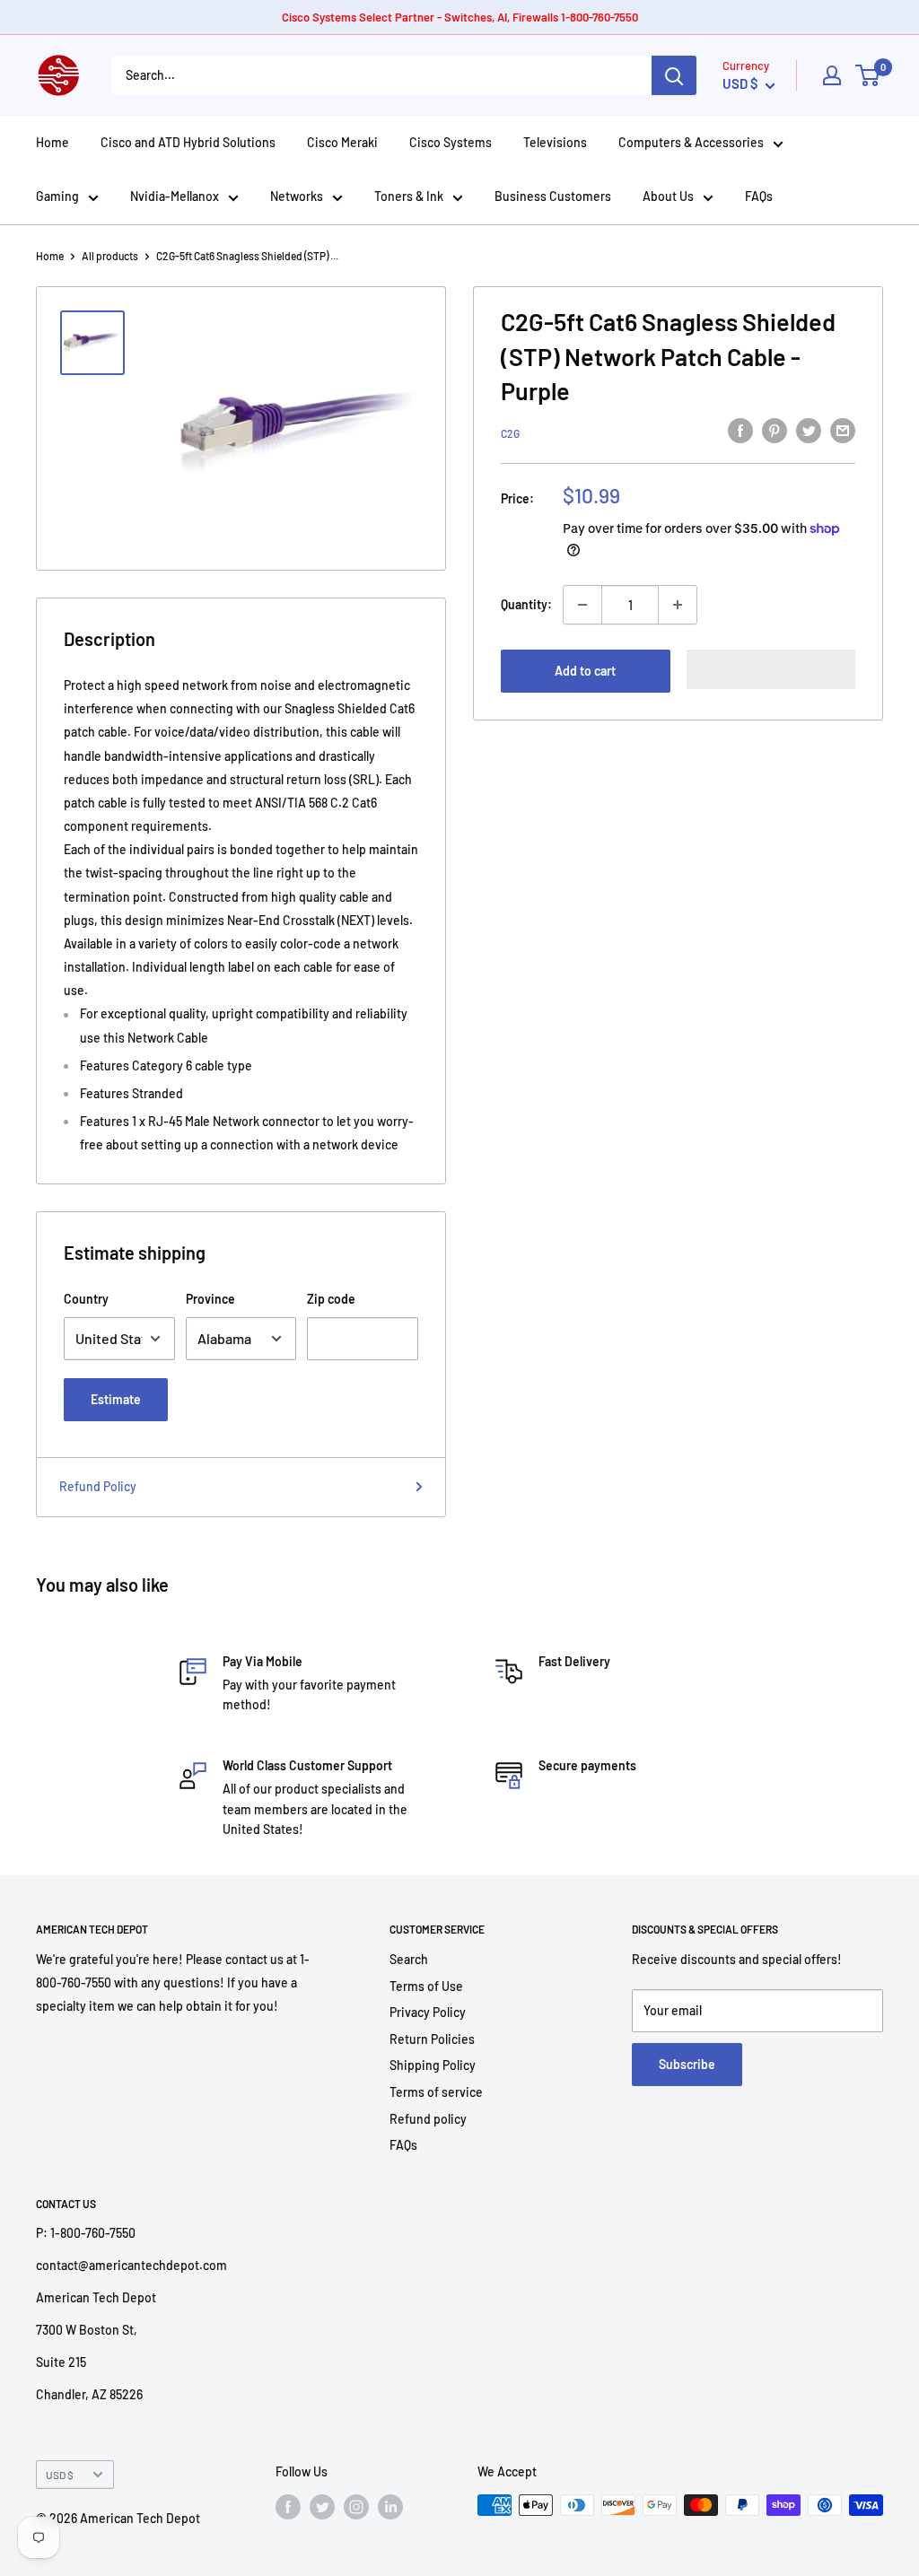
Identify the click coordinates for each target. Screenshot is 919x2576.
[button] (771, 669)
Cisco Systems (451, 142)
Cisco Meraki (342, 142)
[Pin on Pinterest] (775, 431)
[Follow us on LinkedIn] (390, 2507)
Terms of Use (426, 1986)
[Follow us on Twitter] (322, 2507)
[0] (868, 75)
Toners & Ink (409, 196)
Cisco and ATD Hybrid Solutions (188, 142)
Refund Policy (98, 1486)
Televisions (555, 142)
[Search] (674, 75)
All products (110, 256)
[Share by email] (843, 431)
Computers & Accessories (691, 142)
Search (409, 1959)
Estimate (116, 1399)
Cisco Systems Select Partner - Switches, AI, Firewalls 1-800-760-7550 (460, 17)
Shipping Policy (433, 2065)
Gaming (57, 196)
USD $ (60, 2475)
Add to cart (585, 671)
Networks (297, 196)
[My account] (832, 75)
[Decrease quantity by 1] (582, 605)
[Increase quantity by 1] (678, 605)
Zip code (331, 1299)
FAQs (759, 196)
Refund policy (428, 2119)
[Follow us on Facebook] (288, 2507)
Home (53, 142)
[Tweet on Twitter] (809, 431)
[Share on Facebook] (740, 431)
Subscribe (687, 2064)
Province (210, 1299)
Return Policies (432, 2039)
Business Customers (553, 196)
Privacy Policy (428, 2012)
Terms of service (436, 2092)
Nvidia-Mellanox (175, 196)
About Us (668, 196)
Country (86, 1299)
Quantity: (526, 604)
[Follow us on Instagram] (356, 2507)
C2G (510, 433)
